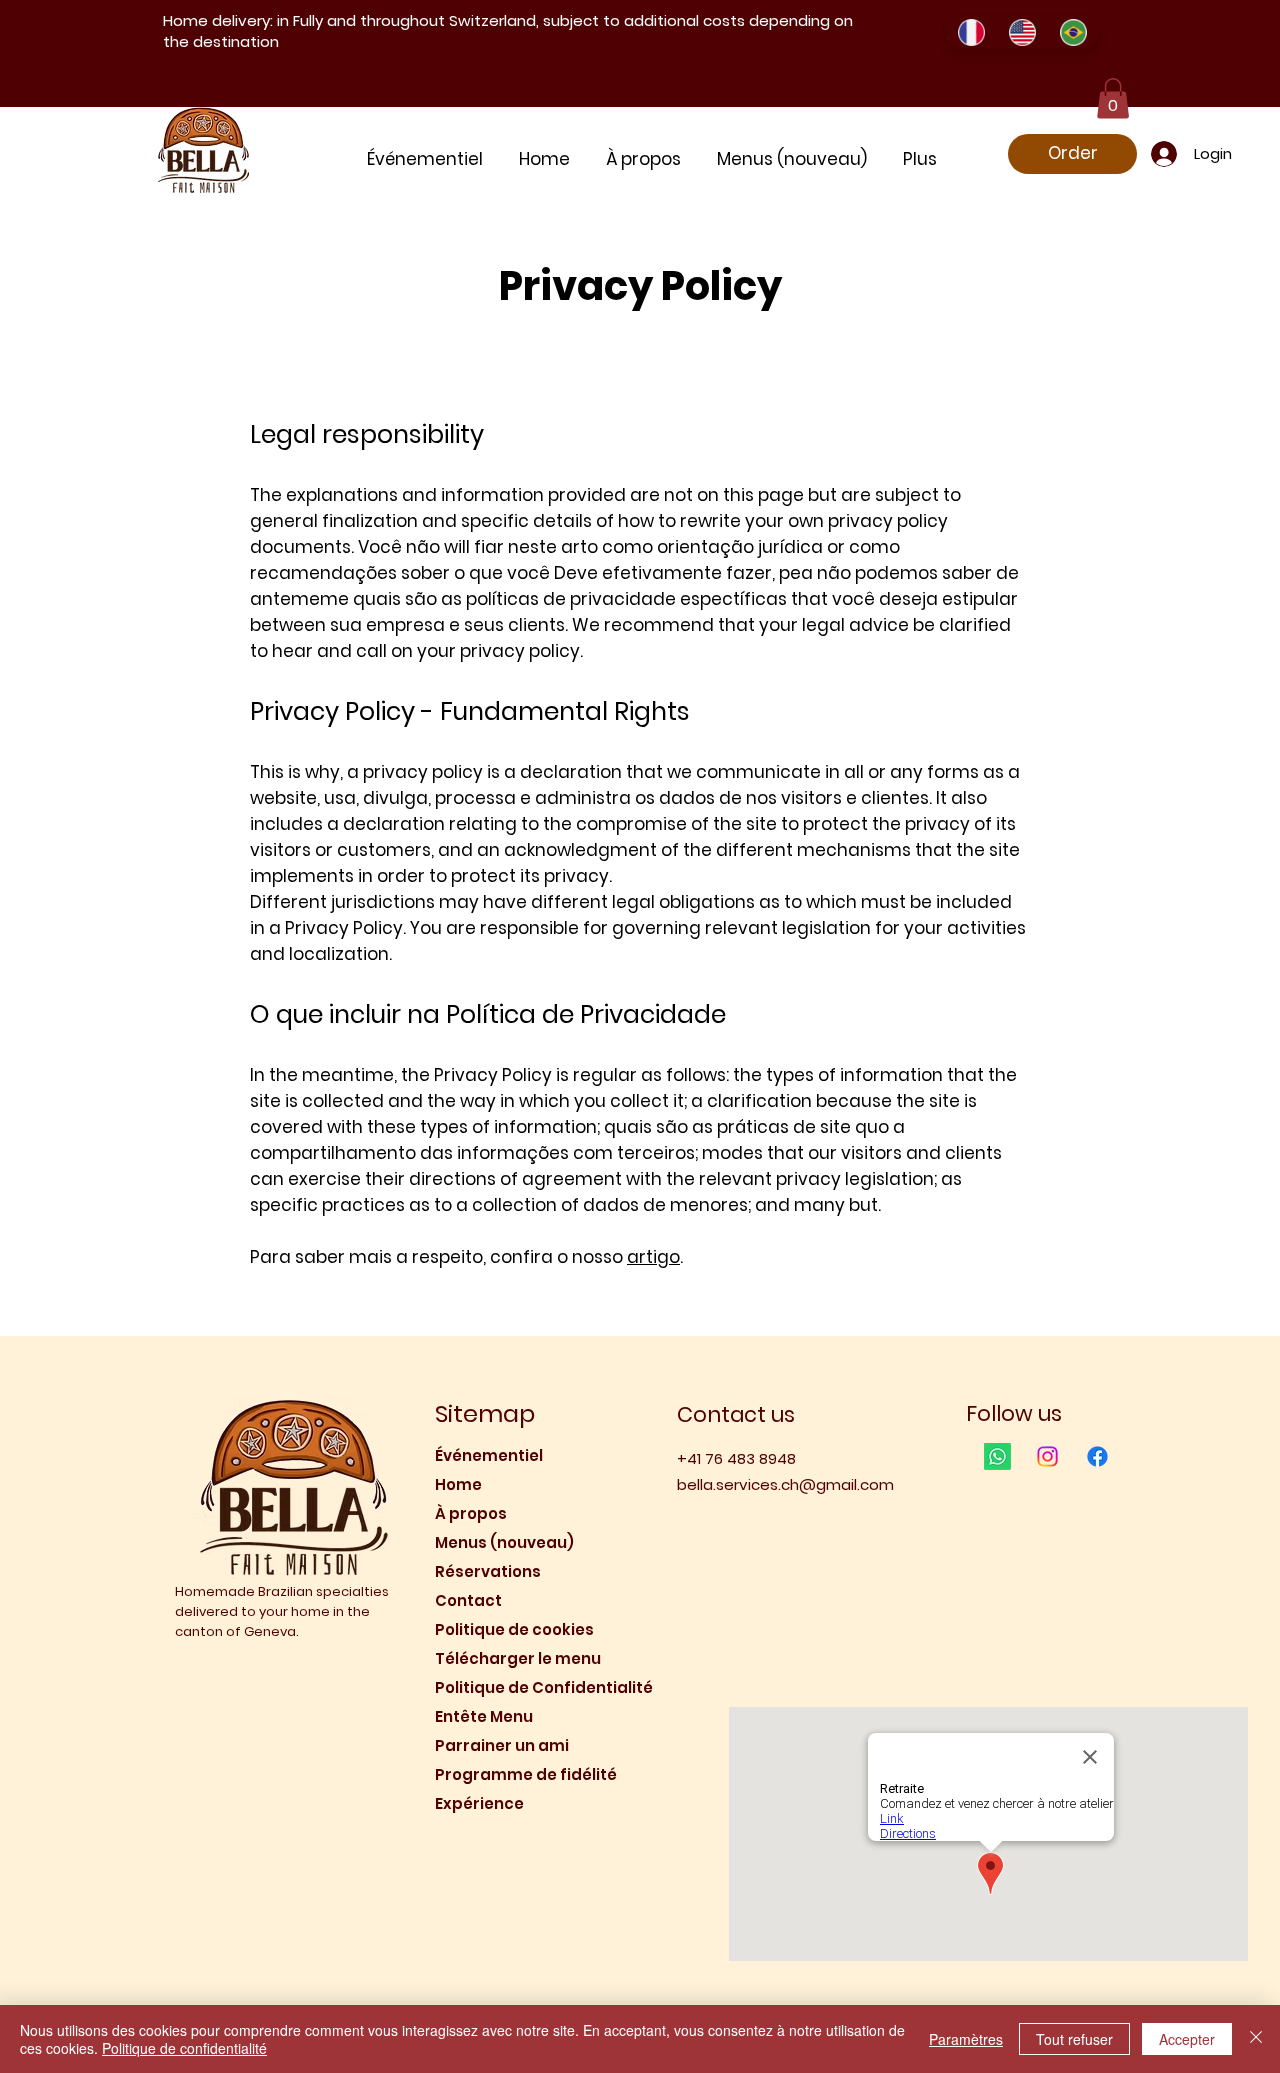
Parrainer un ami (502, 1745)
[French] (971, 32)
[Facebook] (1097, 1456)
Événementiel (489, 1455)
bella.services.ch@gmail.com (785, 1484)
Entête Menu (484, 1716)
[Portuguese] (1073, 32)
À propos (471, 1513)
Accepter (1187, 2039)
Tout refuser (1074, 2039)
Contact (468, 1600)
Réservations (488, 1571)
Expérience (479, 1803)
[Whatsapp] (997, 1456)
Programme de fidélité (526, 1774)
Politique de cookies (514, 1629)
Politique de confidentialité (184, 2048)
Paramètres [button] (966, 2039)
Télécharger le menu (518, 1658)
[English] (1021, 32)
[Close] (1256, 2039)
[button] (1113, 98)
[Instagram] (1047, 1456)
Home (458, 1484)
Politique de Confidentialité (527, 1687)
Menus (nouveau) (504, 1542)
